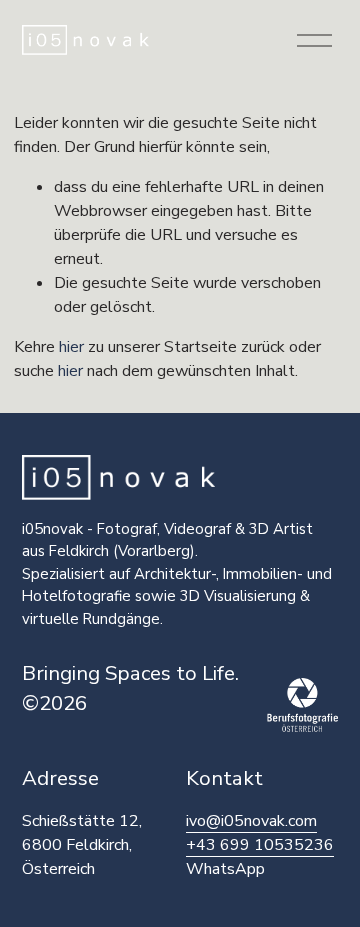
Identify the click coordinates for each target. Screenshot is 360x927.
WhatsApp (225, 869)
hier (71, 347)
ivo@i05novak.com (251, 821)
